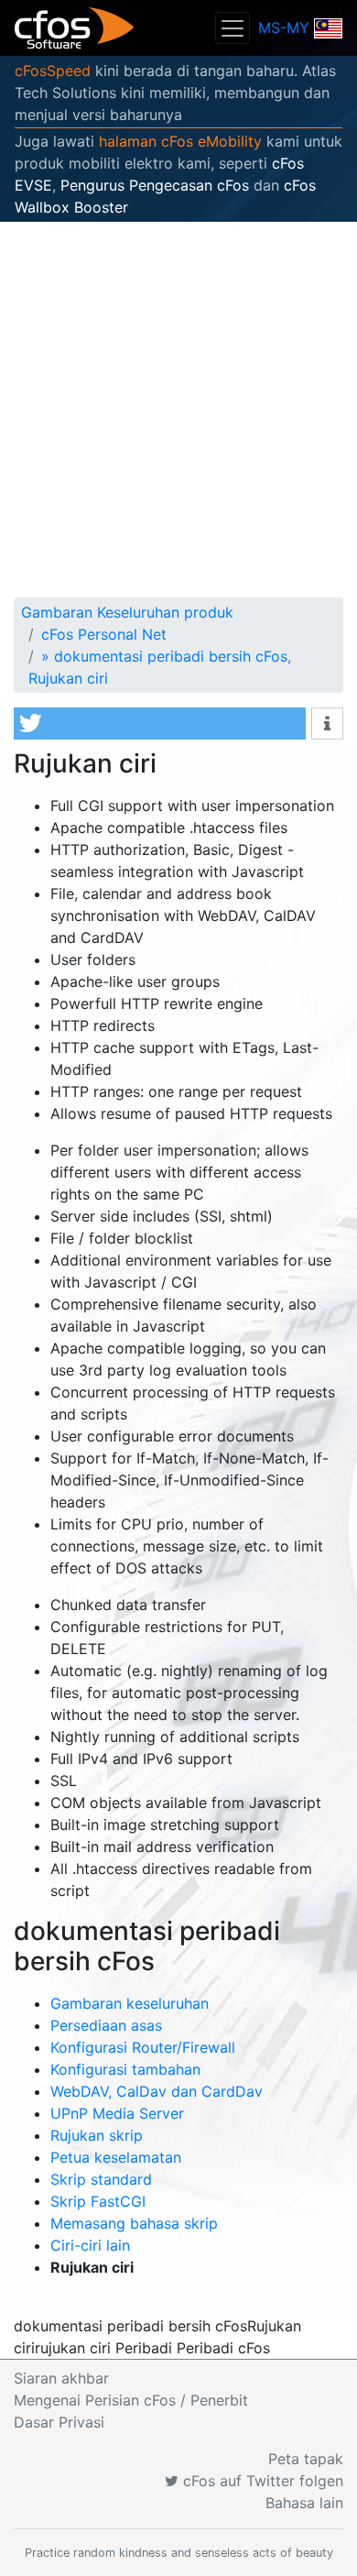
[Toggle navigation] (233, 28)
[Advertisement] (178, 410)
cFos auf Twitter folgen (261, 2481)
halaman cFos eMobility (180, 141)
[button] (160, 723)
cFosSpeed (53, 71)
